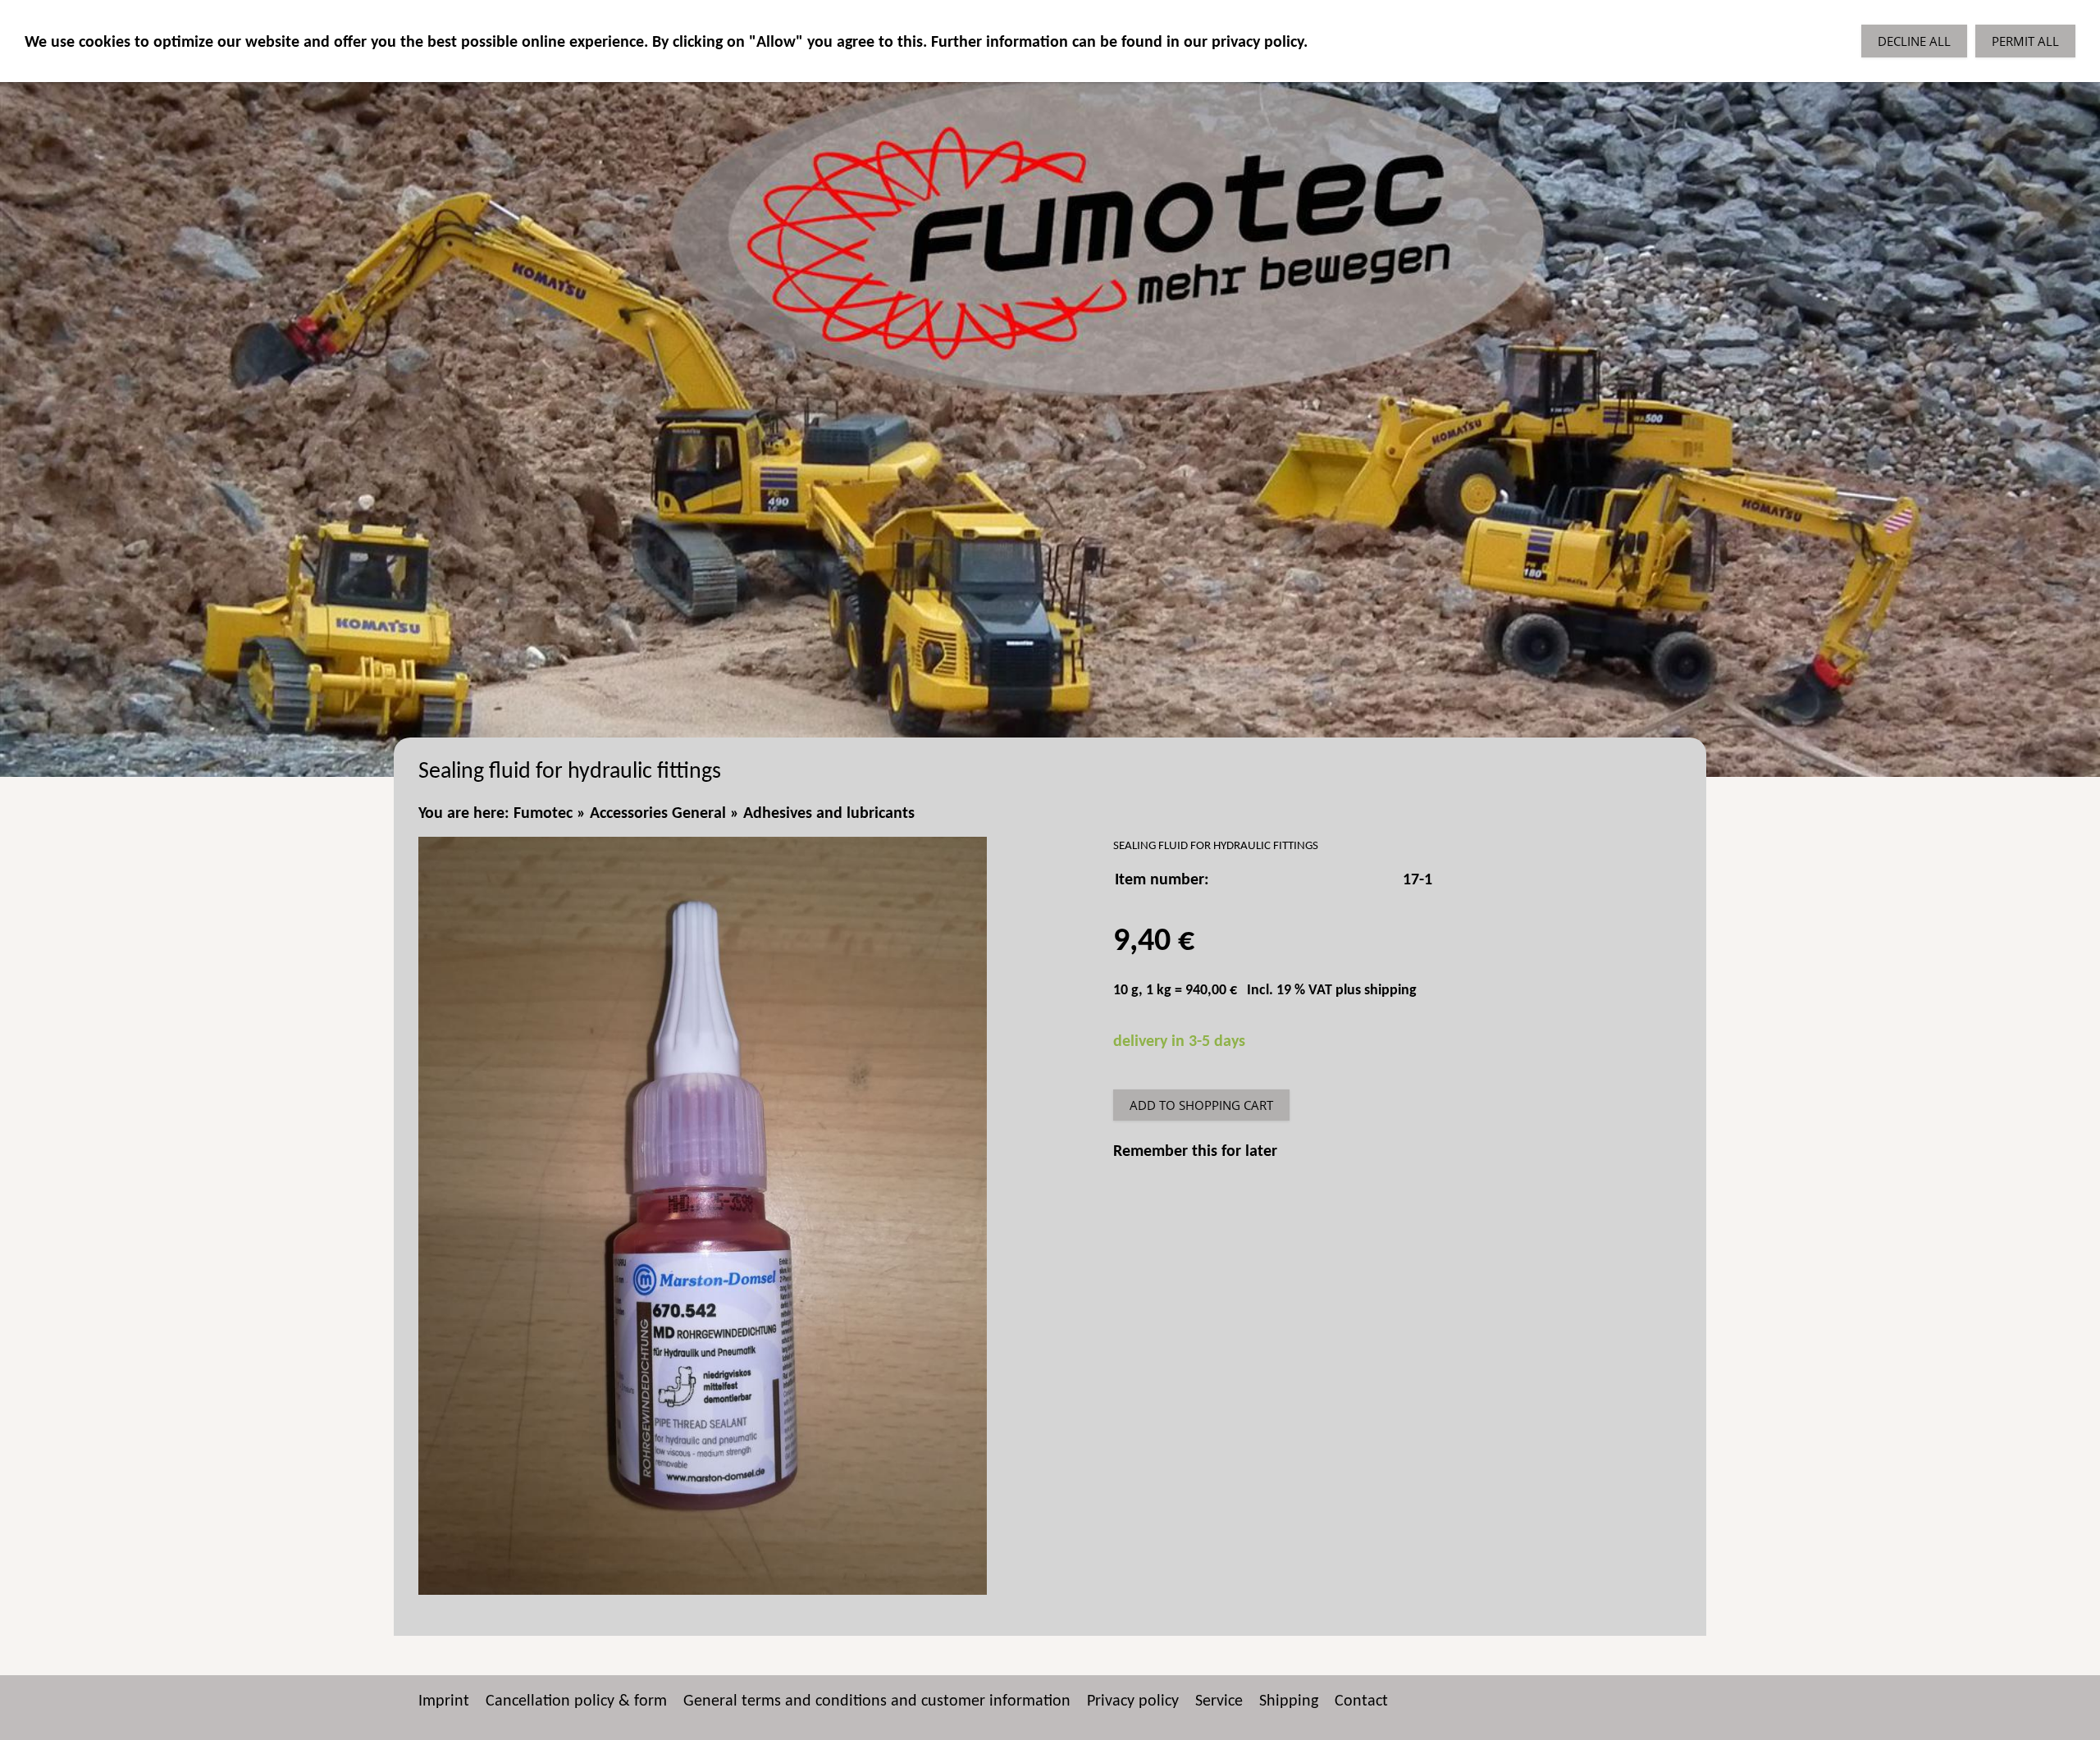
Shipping (1289, 1701)
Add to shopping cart (1201, 1105)
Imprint (444, 1701)
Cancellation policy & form (576, 1701)
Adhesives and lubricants (829, 814)
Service (1219, 1701)
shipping (1390, 991)
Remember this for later (1195, 1152)
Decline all (1914, 41)
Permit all (2025, 41)
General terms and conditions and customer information (877, 1701)
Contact (1361, 1701)
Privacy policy (1133, 1701)
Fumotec (543, 814)
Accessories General (658, 814)
